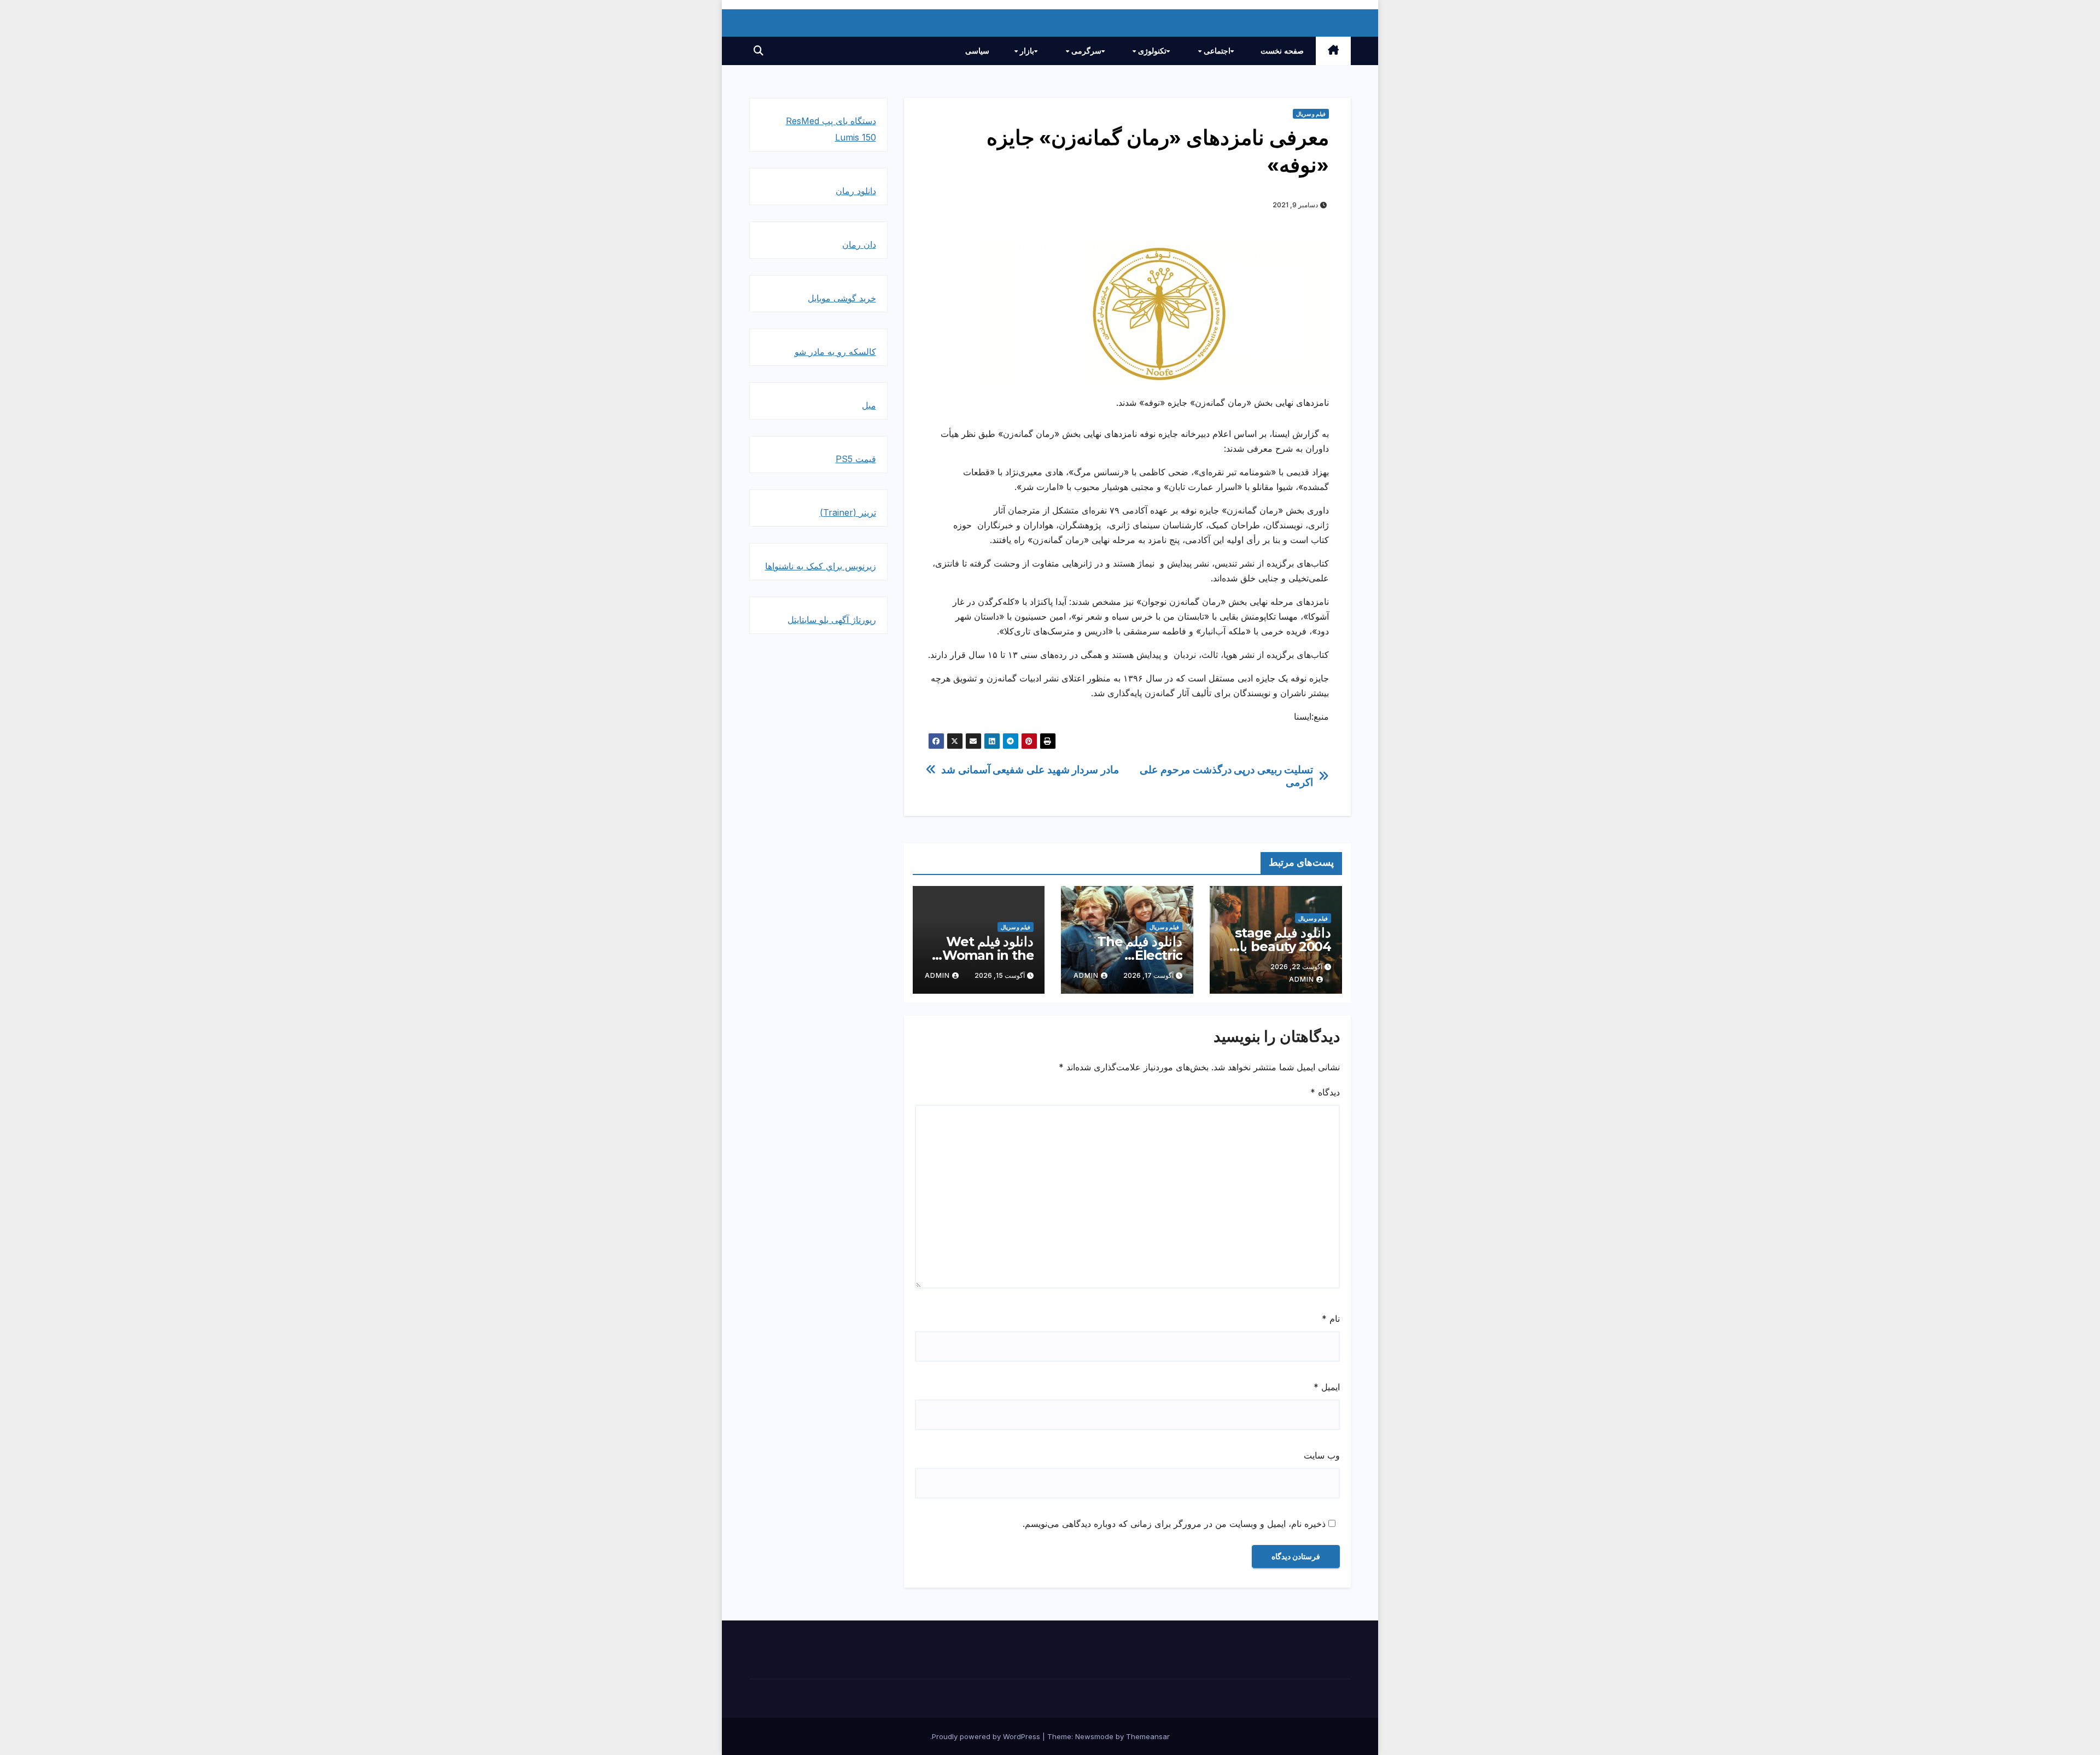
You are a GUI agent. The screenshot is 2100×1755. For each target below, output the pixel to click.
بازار (1026, 51)
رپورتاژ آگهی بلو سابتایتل (832, 620)
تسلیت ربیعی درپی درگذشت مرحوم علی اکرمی (1226, 776)
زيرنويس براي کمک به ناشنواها (821, 566)
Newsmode (1094, 1736)
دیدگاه (1325, 1092)
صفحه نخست (1282, 51)
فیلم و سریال (1311, 114)
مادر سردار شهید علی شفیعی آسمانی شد (1030, 770)
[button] (759, 51)
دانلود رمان (856, 191)
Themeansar (1148, 1736)
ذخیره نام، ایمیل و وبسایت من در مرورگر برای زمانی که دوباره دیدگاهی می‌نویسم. (1174, 1524)
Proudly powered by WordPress (987, 1736)
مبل (869, 405)
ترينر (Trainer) (848, 512)
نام (1331, 1319)
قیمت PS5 (856, 459)
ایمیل (1327, 1387)
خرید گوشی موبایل (842, 298)
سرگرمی (1085, 51)
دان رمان (859, 244)
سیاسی (977, 51)
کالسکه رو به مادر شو (835, 352)
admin (1302, 979)
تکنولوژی (1151, 51)
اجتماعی (1216, 51)
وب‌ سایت (1322, 1455)
